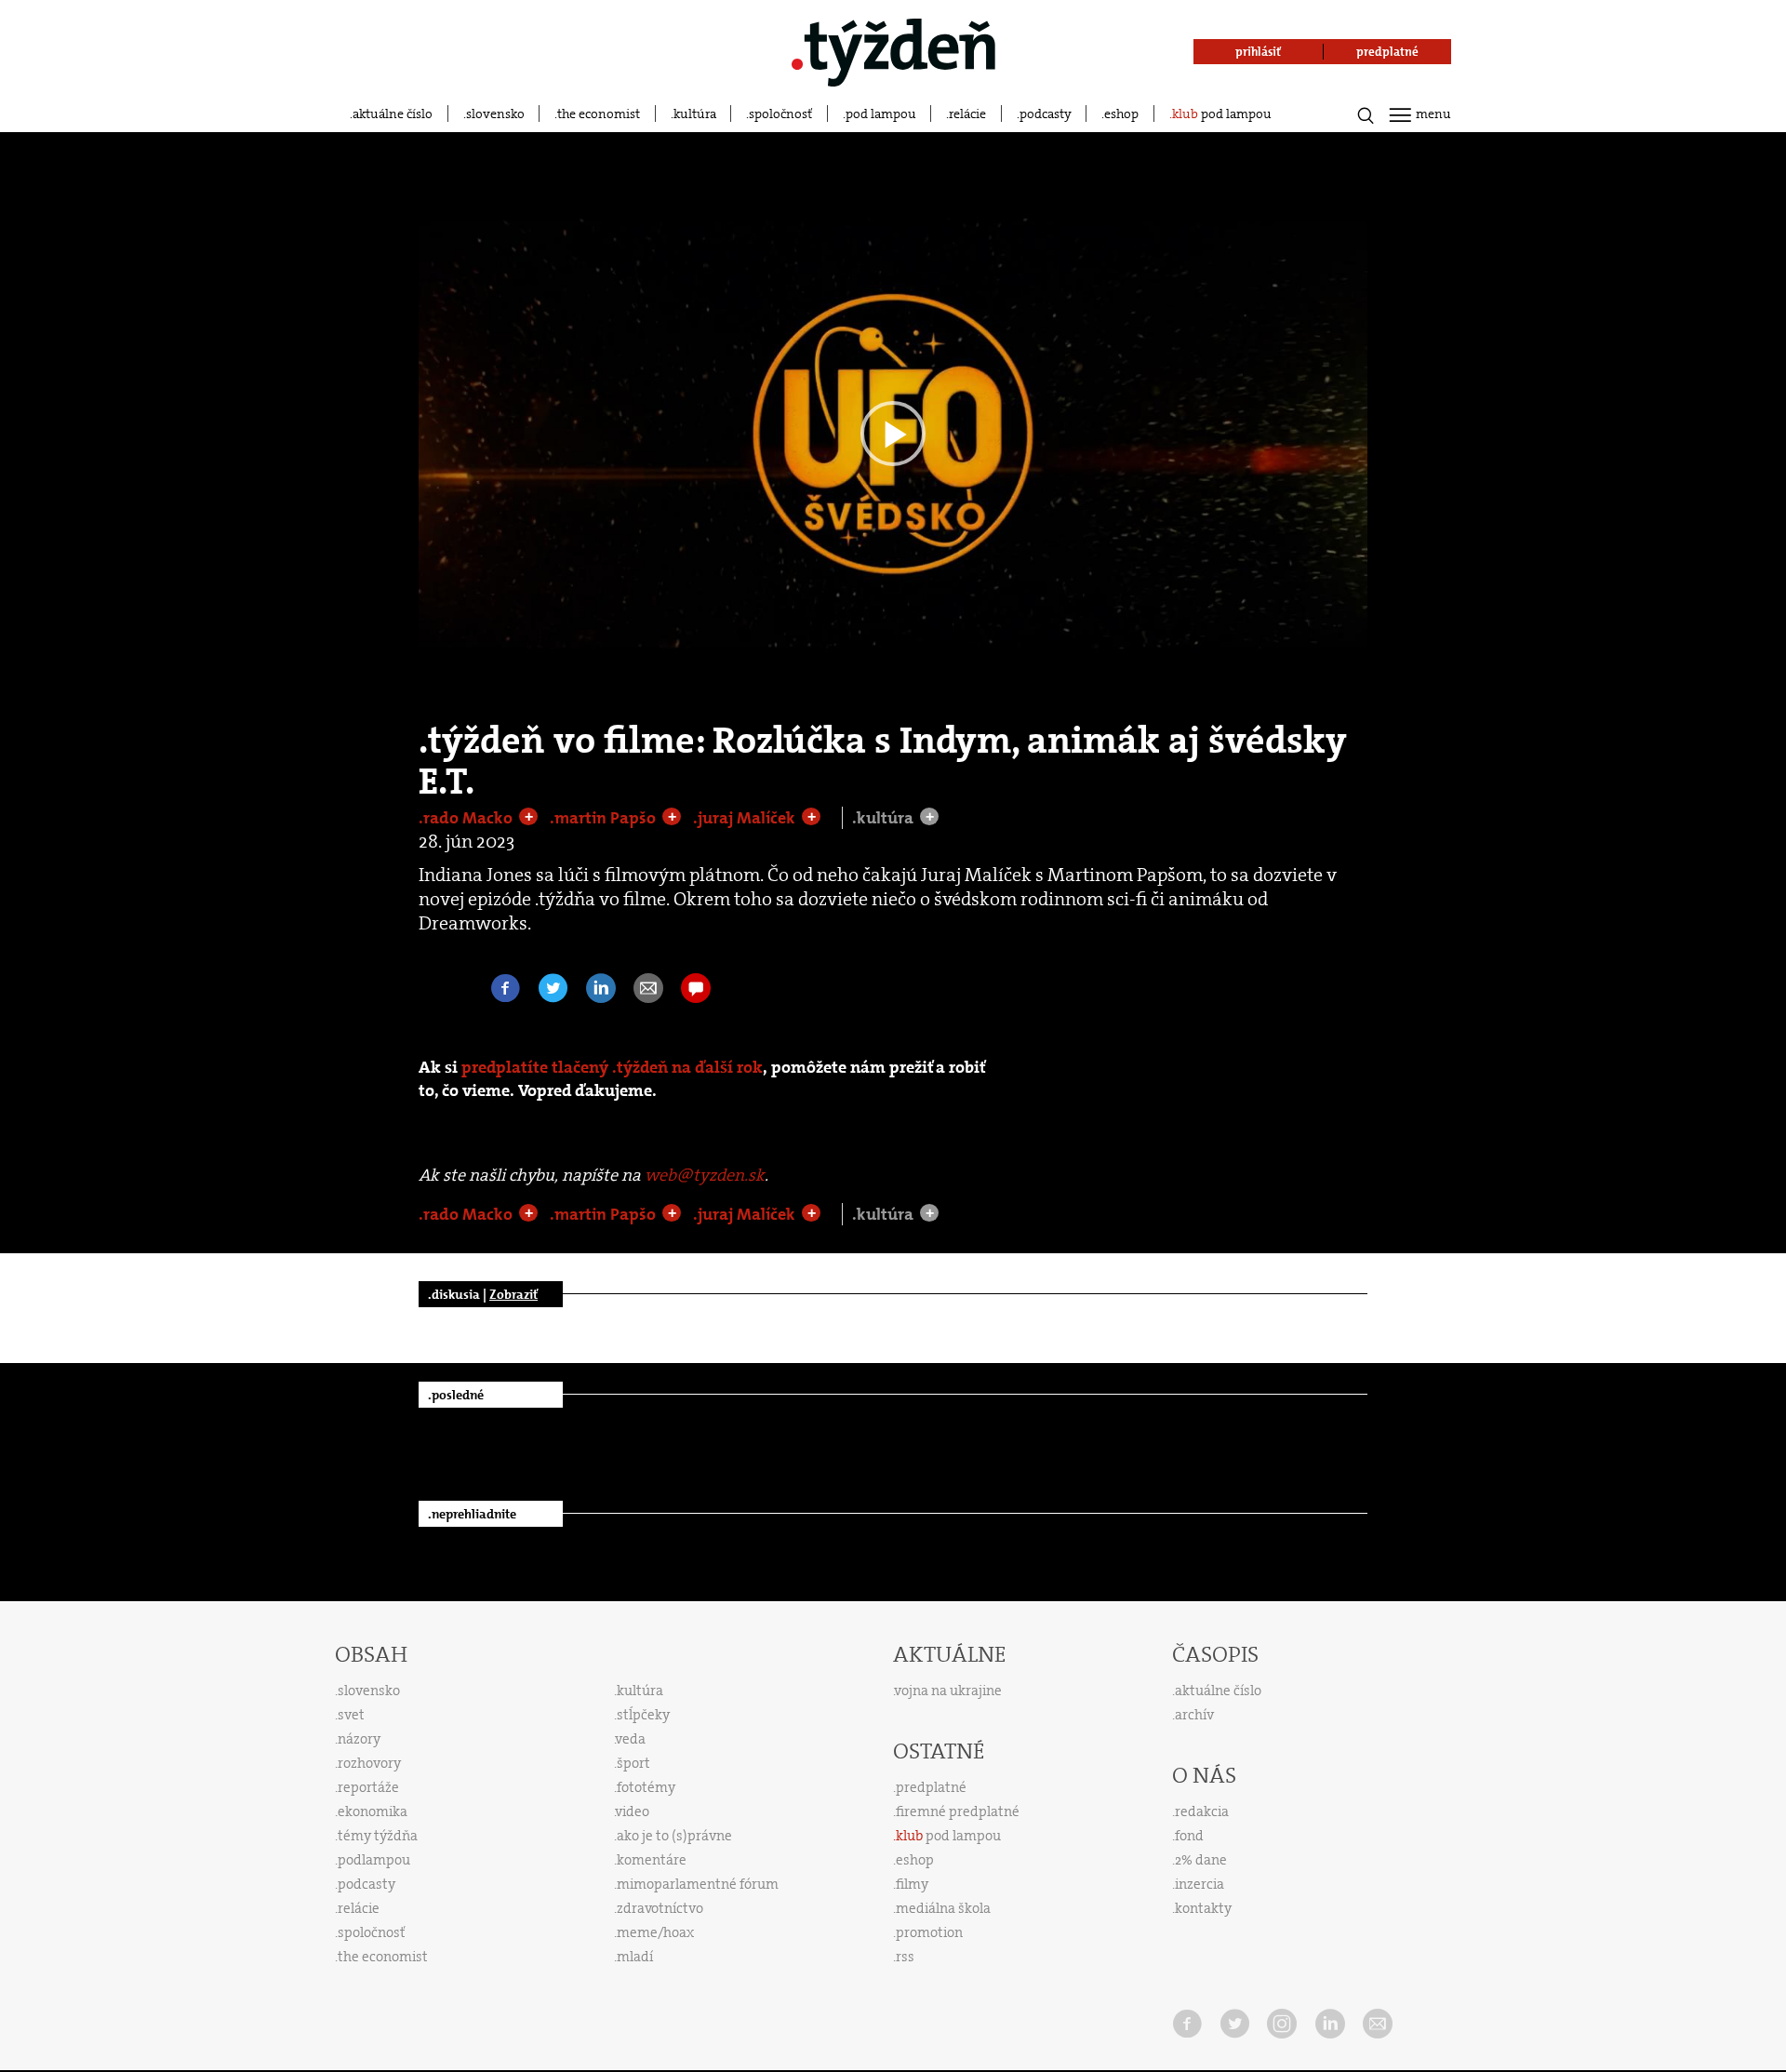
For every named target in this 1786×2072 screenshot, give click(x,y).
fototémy (646, 1787)
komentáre (652, 1860)
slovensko (495, 114)
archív (1194, 1715)
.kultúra (885, 818)
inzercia (1200, 1884)
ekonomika (373, 1811)
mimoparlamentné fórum (698, 1884)
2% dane (1201, 1860)
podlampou (374, 1860)
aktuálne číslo (393, 114)
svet (351, 1715)
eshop (1121, 114)
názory (359, 1739)
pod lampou (881, 114)
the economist (599, 114)
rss (905, 1957)
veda (631, 1739)
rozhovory (369, 1763)
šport (633, 1763)
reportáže (368, 1787)
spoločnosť (780, 114)
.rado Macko (467, 818)
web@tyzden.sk (705, 1175)
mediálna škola (943, 1908)
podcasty (1046, 114)
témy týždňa (378, 1836)
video (633, 1811)
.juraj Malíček (746, 818)
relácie (967, 114)
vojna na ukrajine (948, 1691)
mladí (635, 1957)
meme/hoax (655, 1932)
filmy (912, 1884)
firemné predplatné (958, 1811)
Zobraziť (513, 1294)
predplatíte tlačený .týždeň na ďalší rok (612, 1068)
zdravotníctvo (660, 1908)
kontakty (1203, 1908)
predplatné (931, 1787)
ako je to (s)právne (674, 1836)
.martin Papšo (605, 818)
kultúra (695, 114)
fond (1189, 1836)
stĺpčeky (643, 1715)
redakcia (1202, 1811)
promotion (929, 1932)
